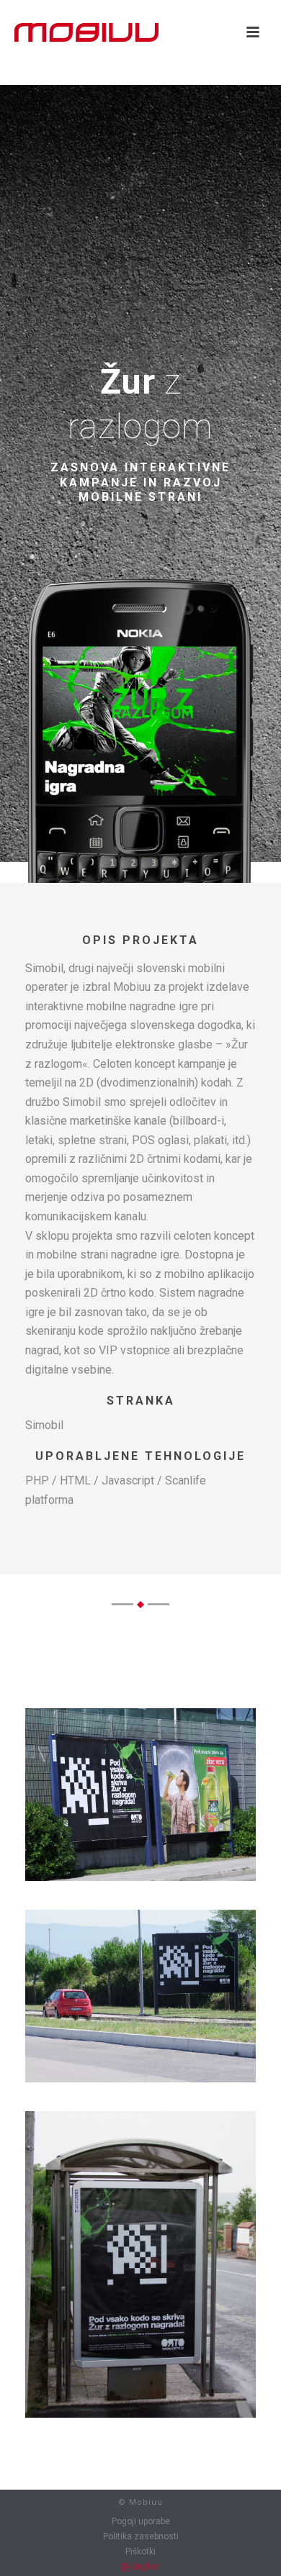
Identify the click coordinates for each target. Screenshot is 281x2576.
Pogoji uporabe (141, 2521)
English (145, 2567)
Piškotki (140, 2552)
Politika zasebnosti (141, 2536)
